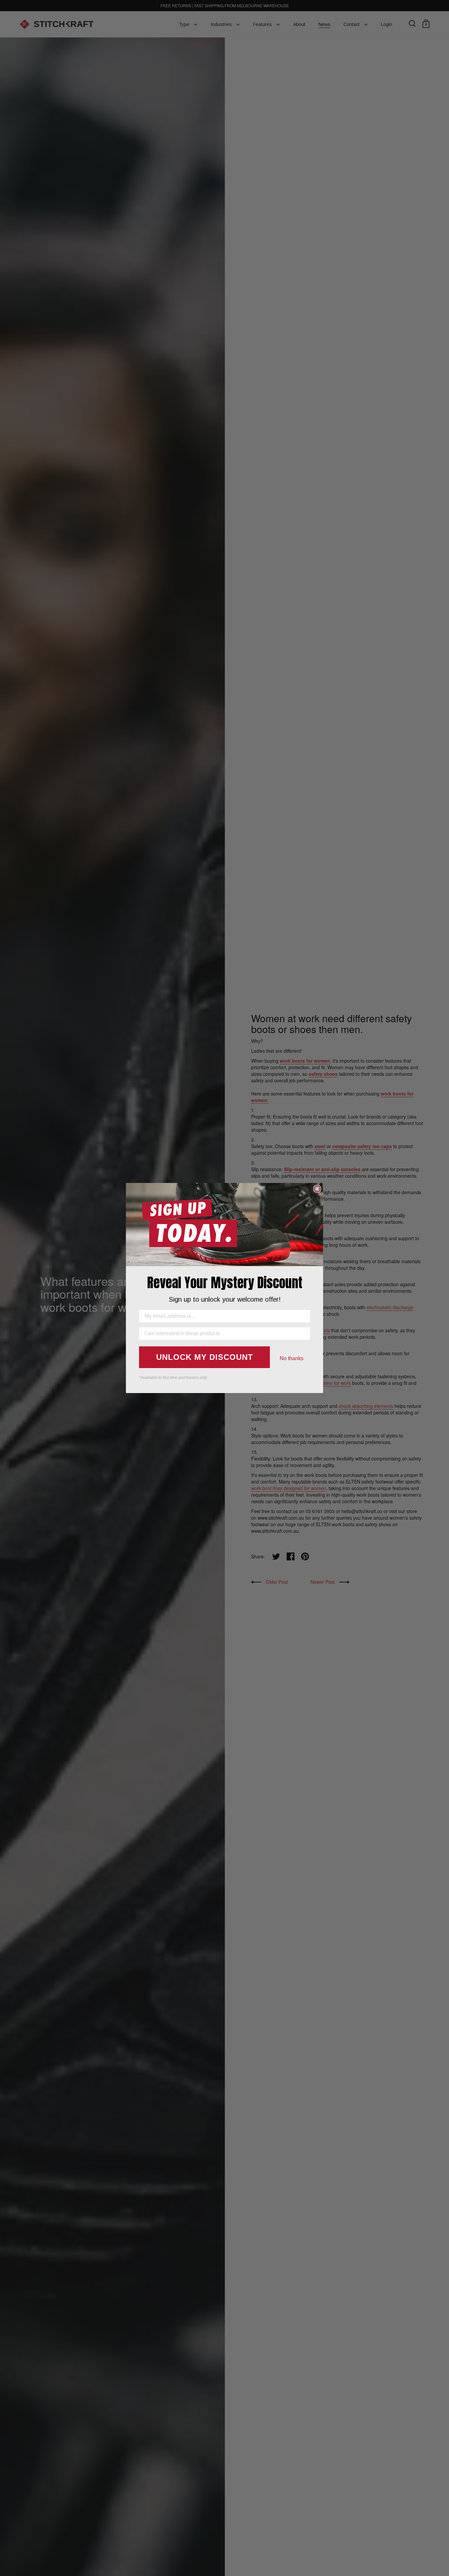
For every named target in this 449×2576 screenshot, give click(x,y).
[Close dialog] (317, 1189)
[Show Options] (304, 1334)
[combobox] (223, 1334)
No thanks (292, 1358)
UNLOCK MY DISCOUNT (205, 1357)
